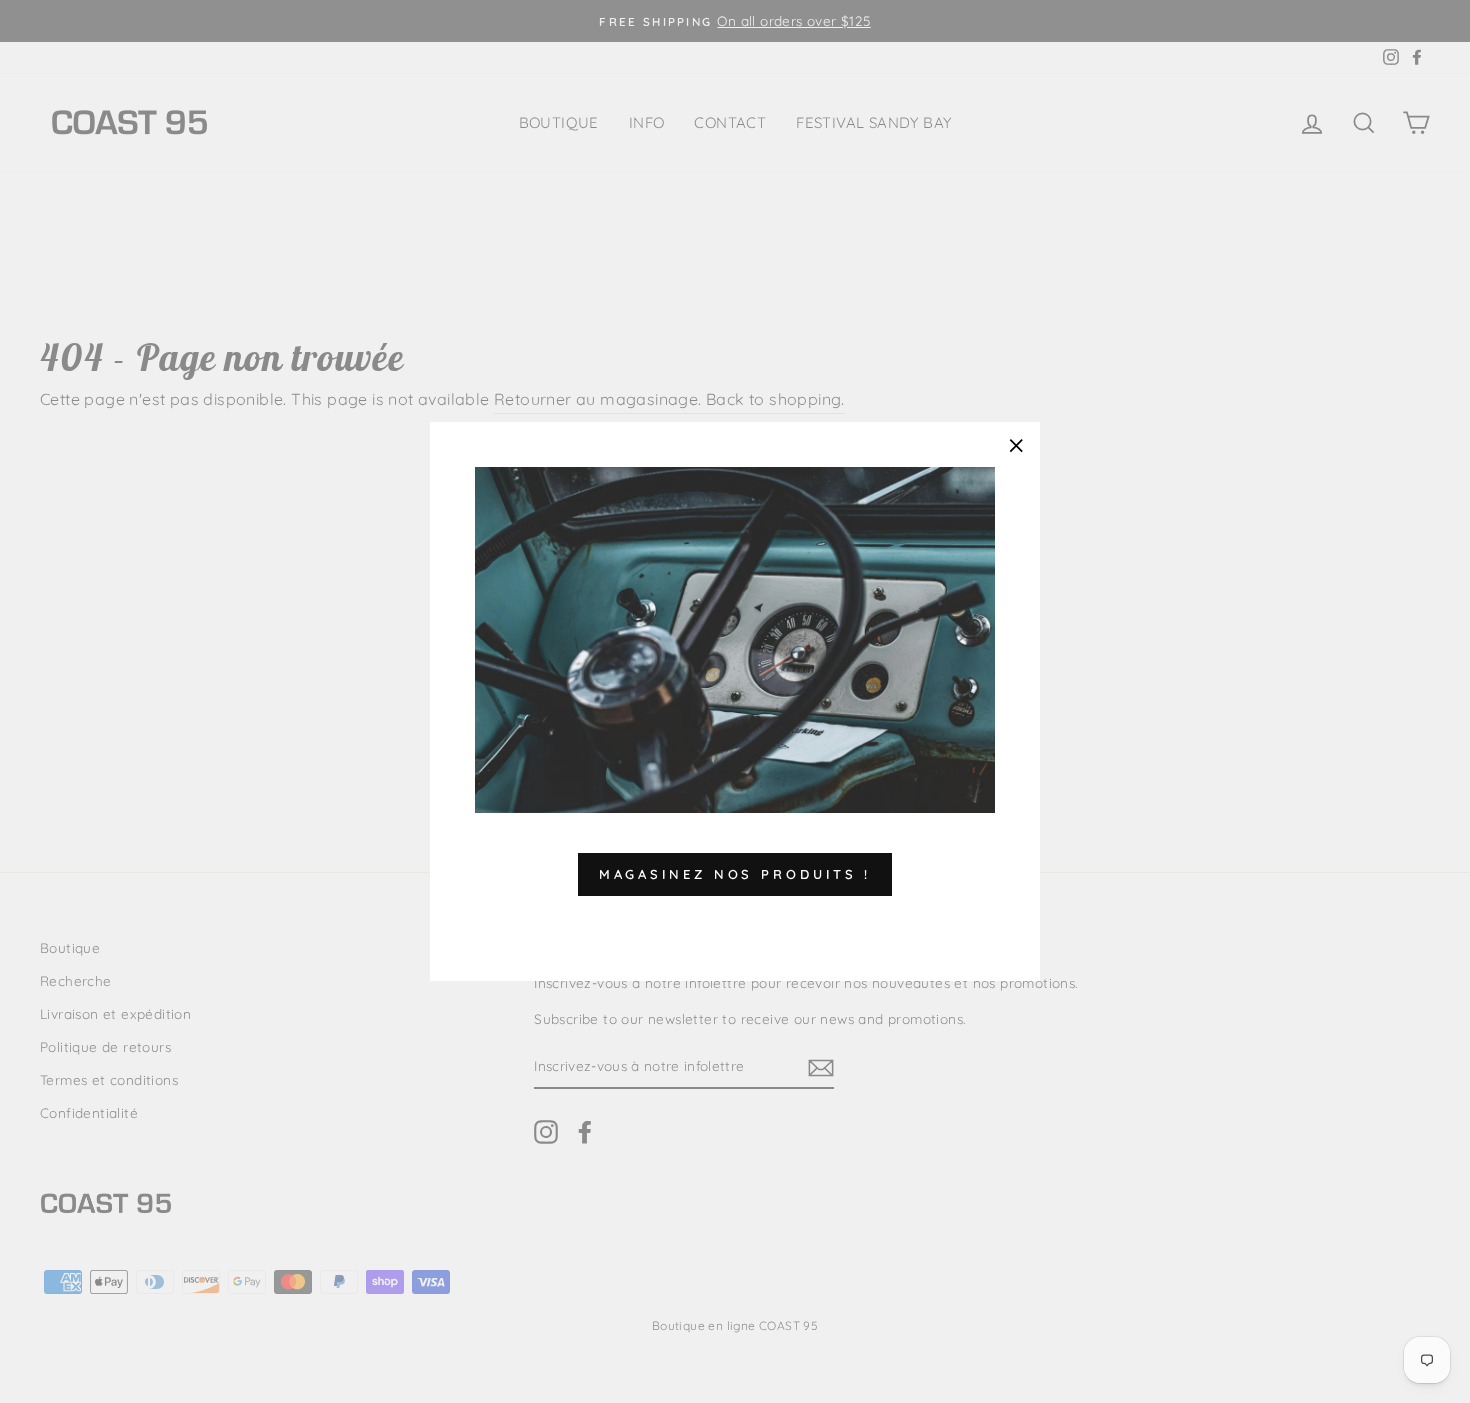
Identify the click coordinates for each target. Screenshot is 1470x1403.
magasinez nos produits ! (735, 874)
